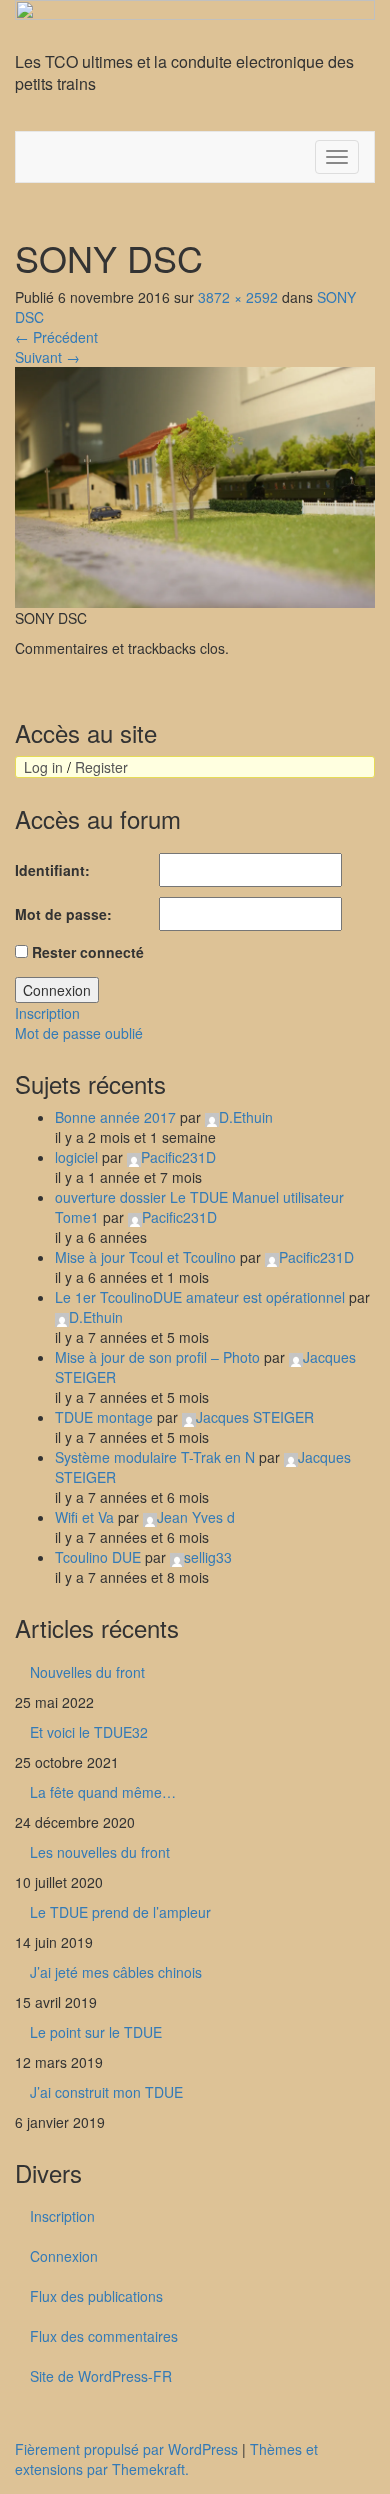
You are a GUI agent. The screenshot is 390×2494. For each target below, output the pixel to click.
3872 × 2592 (238, 297)
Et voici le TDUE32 (89, 1732)
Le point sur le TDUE (96, 2032)
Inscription (47, 1013)
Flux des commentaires (104, 2336)
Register (101, 767)
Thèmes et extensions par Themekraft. (166, 2459)
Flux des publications (96, 2296)
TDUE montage (104, 1417)
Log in (43, 767)
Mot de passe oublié (79, 1033)
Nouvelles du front (87, 1672)
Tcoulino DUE (98, 1557)
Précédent (56, 337)
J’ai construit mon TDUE (106, 2092)
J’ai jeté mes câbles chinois (116, 1972)
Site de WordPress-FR (101, 2376)
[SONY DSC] (195, 485)
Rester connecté (88, 952)
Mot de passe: (63, 914)
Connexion (57, 990)
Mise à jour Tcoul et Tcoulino (145, 1257)
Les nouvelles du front (100, 1852)
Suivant (47, 357)
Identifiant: (52, 870)
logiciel (76, 1157)
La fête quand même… (103, 1792)
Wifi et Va (84, 1517)
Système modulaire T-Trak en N (155, 1457)
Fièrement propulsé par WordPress (126, 2449)
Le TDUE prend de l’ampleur (120, 1912)
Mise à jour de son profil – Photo (157, 1357)
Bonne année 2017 (115, 1117)
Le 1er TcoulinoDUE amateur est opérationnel (200, 1297)
